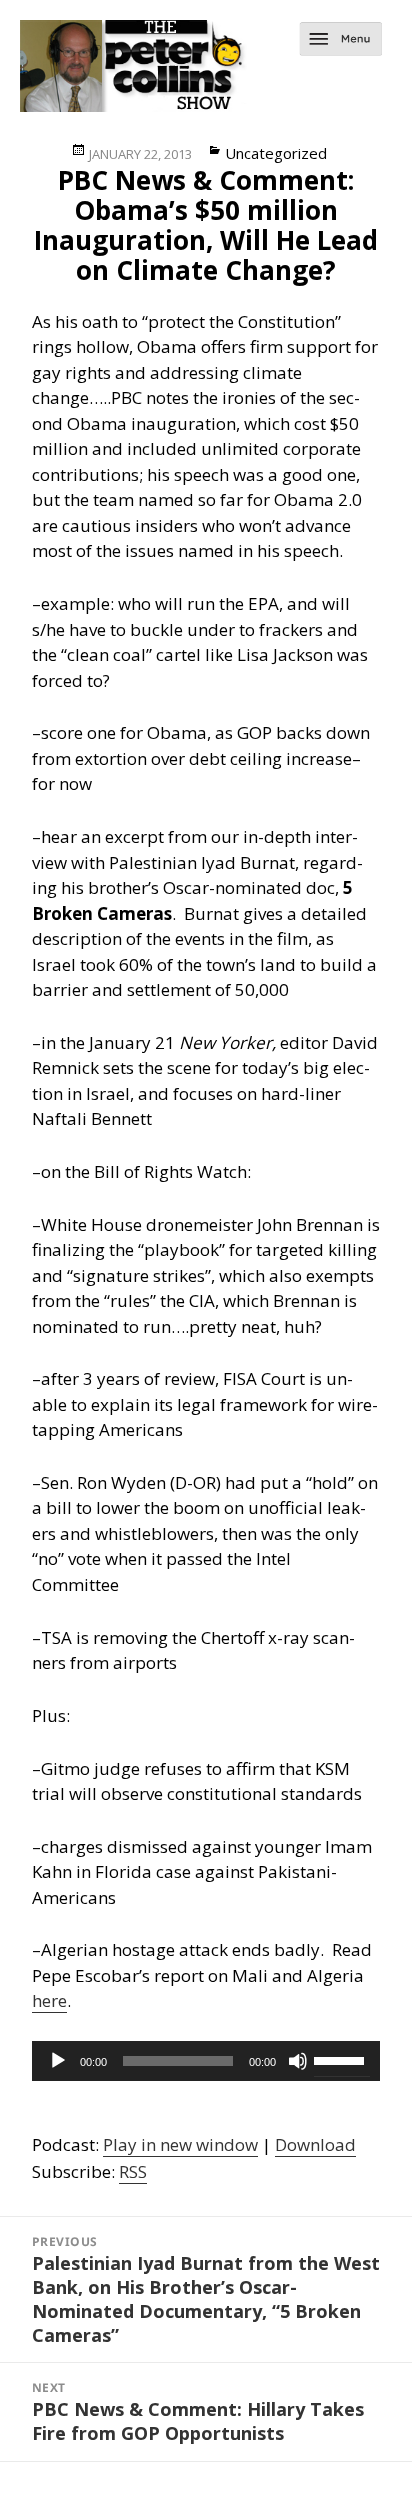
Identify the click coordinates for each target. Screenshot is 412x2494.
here (49, 2000)
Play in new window (180, 2144)
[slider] (342, 2059)
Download (315, 2144)
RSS (133, 2171)
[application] (206, 2061)
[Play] (58, 2061)
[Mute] (298, 2061)
